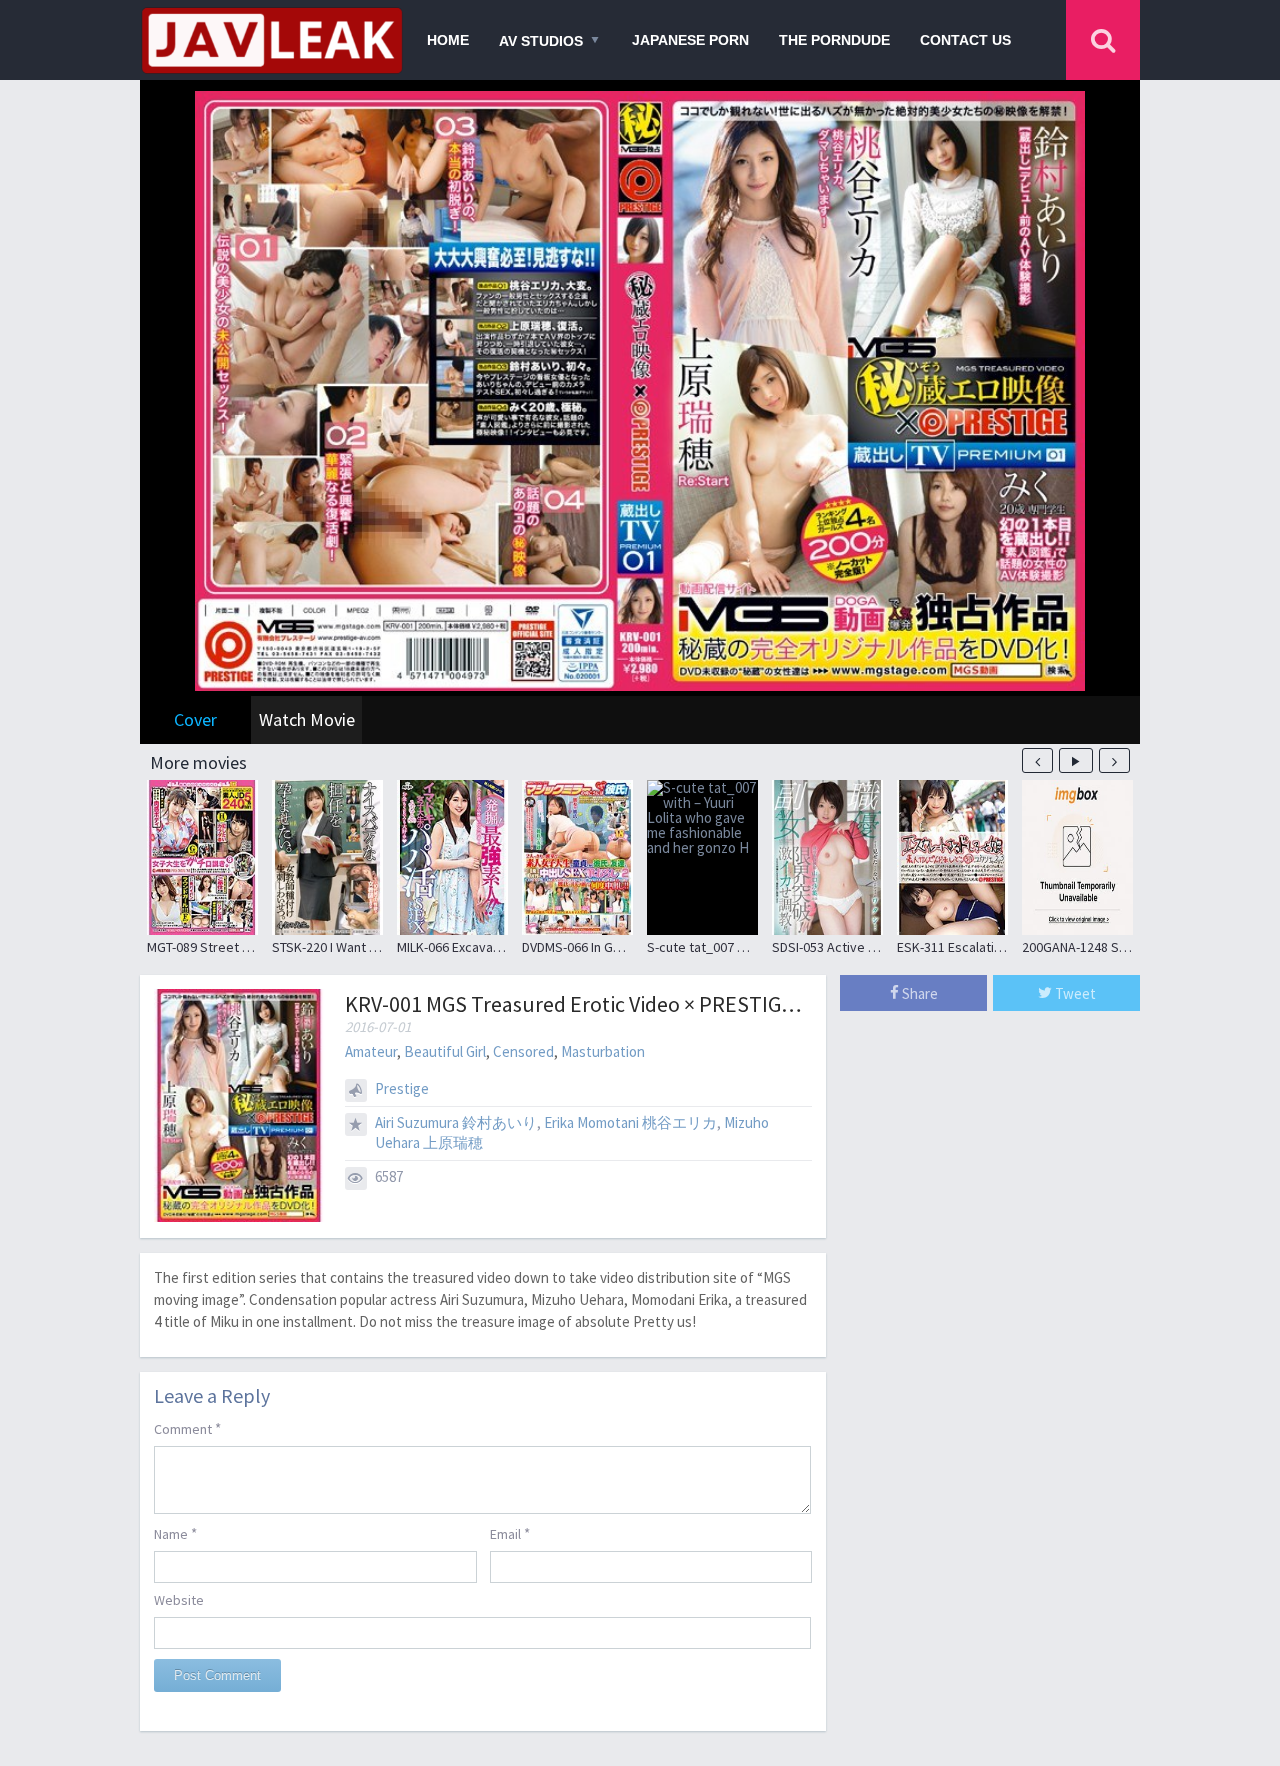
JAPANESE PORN (690, 40)
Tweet (1074, 993)
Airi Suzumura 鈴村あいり (456, 1122)
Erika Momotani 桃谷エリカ (630, 1122)
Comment (187, 1428)
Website (179, 1600)
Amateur (371, 1051)
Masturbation (603, 1051)
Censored (523, 1051)
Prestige (402, 1088)
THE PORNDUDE (834, 40)
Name (175, 1533)
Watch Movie (307, 719)
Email (510, 1533)
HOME (448, 40)
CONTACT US (965, 40)
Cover (195, 719)
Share (918, 993)
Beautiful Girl (445, 1051)
